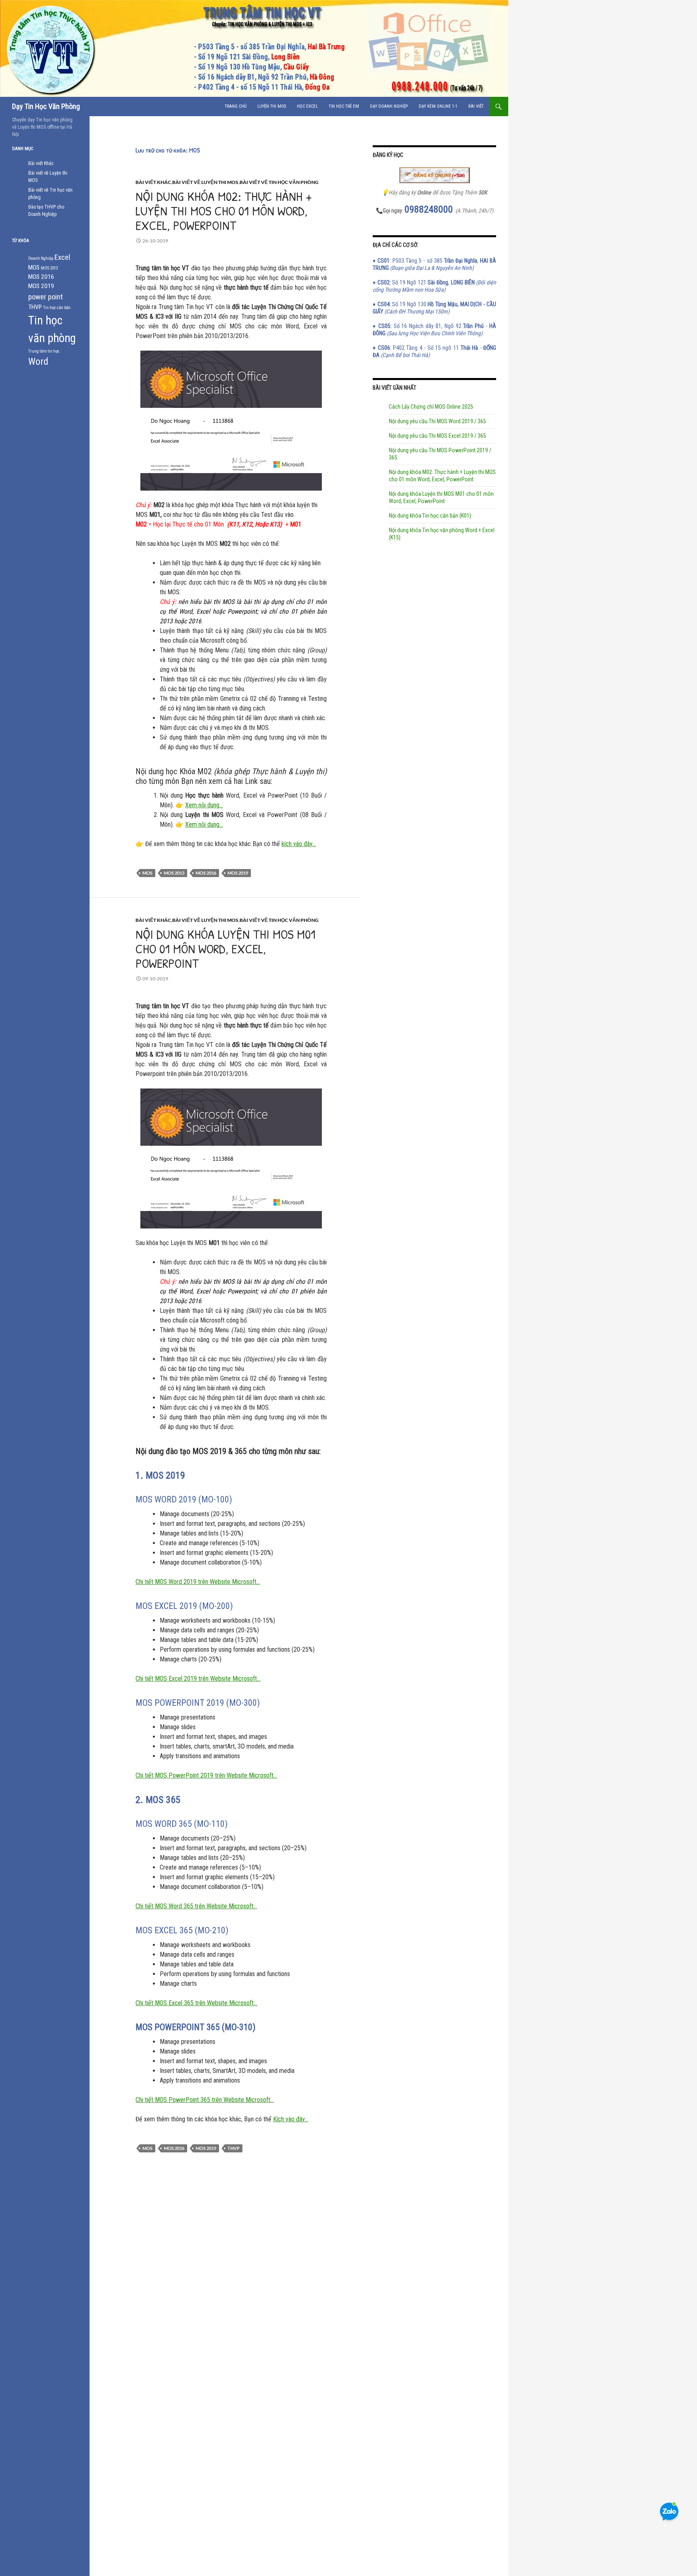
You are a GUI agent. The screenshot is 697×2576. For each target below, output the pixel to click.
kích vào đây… (299, 844)
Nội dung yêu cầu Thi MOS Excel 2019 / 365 (437, 436)
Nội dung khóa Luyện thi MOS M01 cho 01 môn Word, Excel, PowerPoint (225, 949)
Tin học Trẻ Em (344, 106)
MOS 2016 (206, 873)
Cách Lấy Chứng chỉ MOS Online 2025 (431, 407)
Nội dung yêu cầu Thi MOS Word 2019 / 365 (437, 421)
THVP (234, 2148)
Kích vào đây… (291, 2119)
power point (46, 297)
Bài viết (476, 106)
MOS (147, 873)
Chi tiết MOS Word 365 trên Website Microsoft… (196, 1906)
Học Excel (307, 106)
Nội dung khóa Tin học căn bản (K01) (430, 516)
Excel (62, 257)
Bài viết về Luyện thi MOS (205, 182)
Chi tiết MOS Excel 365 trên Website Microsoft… (196, 2003)
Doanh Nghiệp (41, 258)
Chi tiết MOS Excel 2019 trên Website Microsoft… (198, 1679)
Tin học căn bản (57, 308)
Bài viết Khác (153, 182)
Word (38, 361)
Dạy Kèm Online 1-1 (438, 106)
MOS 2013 (174, 873)
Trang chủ (236, 106)
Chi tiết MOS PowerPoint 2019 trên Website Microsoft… (206, 1775)
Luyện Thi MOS (272, 106)
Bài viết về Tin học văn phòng (279, 182)
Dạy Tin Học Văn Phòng (46, 106)
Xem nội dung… (204, 805)
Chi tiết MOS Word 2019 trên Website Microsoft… (198, 1582)
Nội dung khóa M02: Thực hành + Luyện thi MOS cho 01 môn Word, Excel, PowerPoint (224, 211)
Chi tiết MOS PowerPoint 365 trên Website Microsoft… (205, 2100)
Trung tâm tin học (44, 351)
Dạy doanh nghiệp (389, 106)
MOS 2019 (238, 873)
